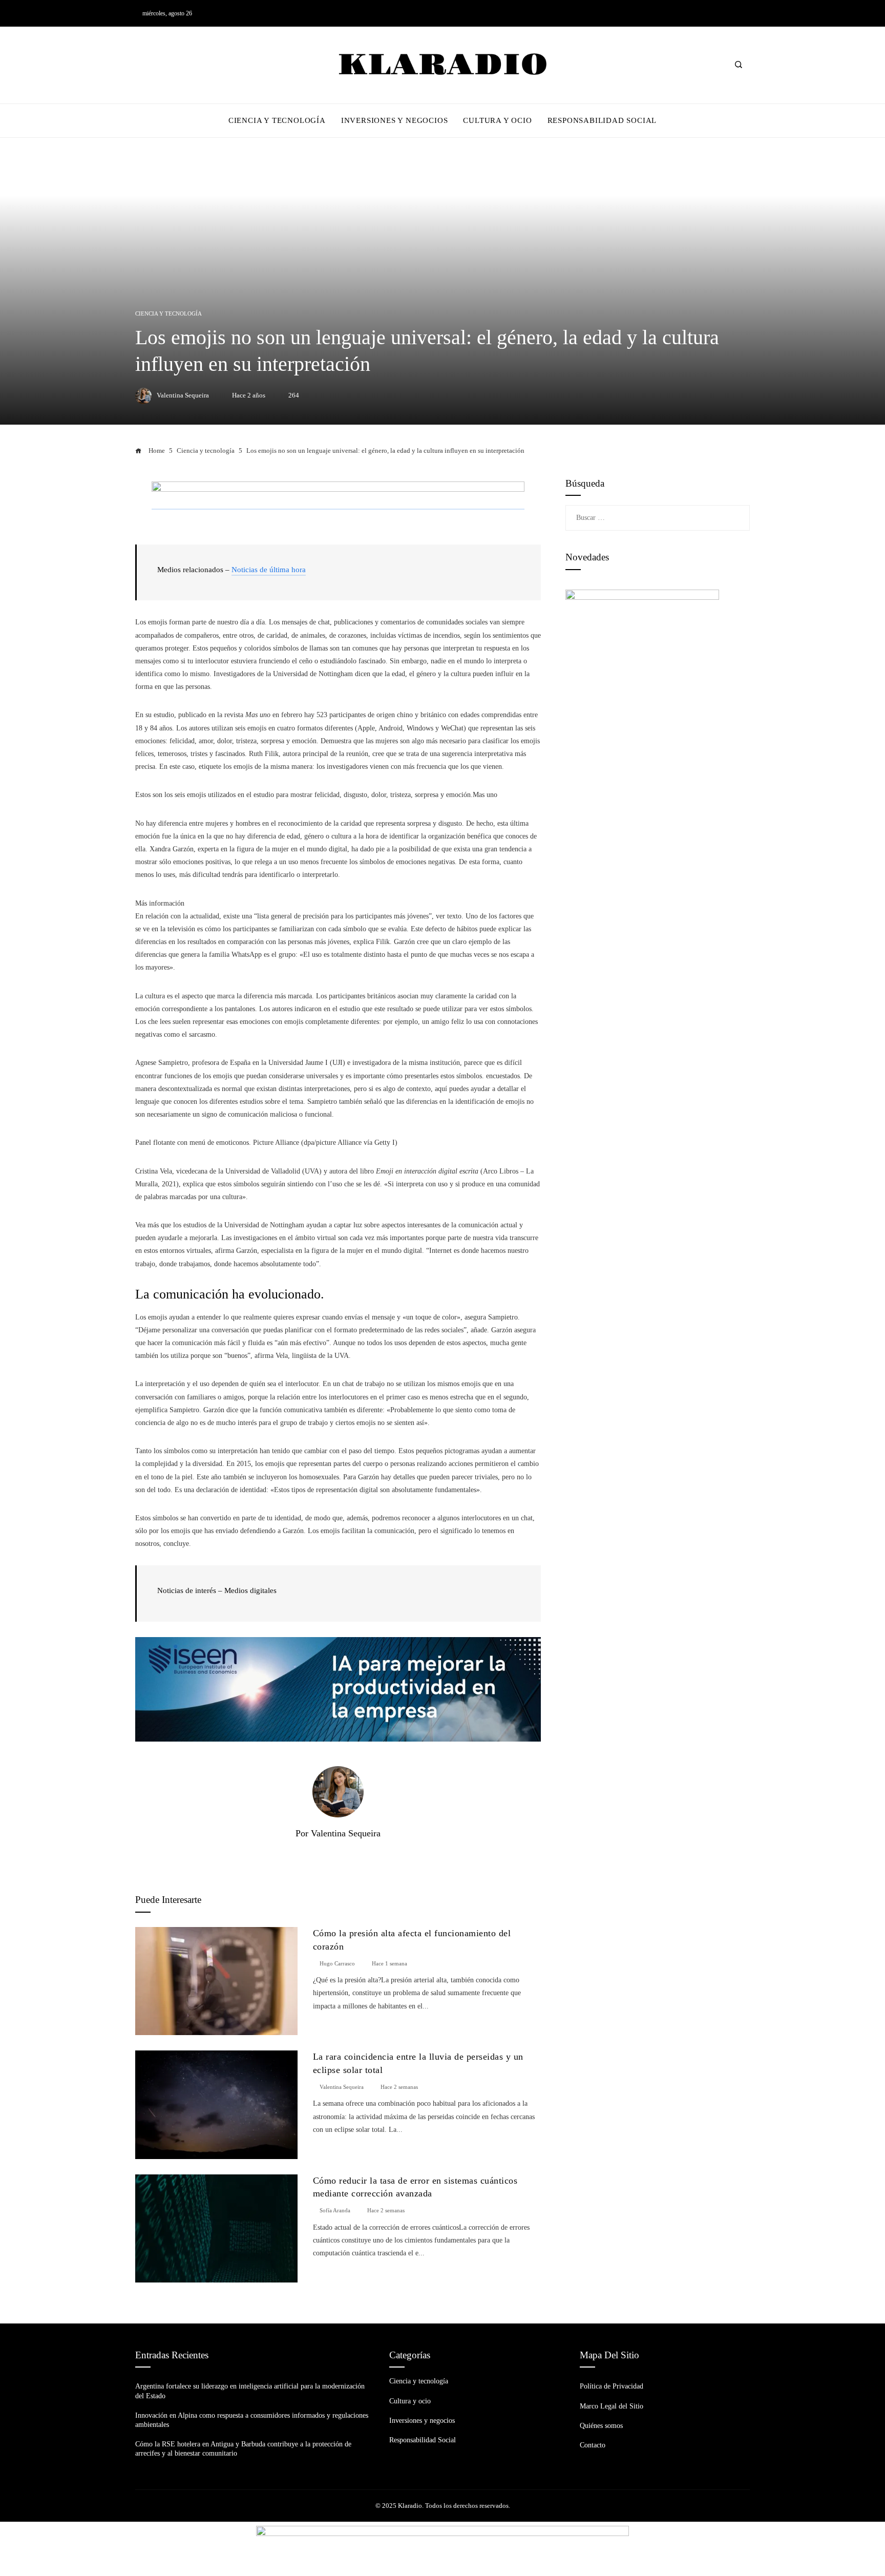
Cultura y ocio (410, 2401)
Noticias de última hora (269, 570)
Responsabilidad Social (423, 2440)
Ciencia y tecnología (168, 314)
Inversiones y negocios (422, 2421)
